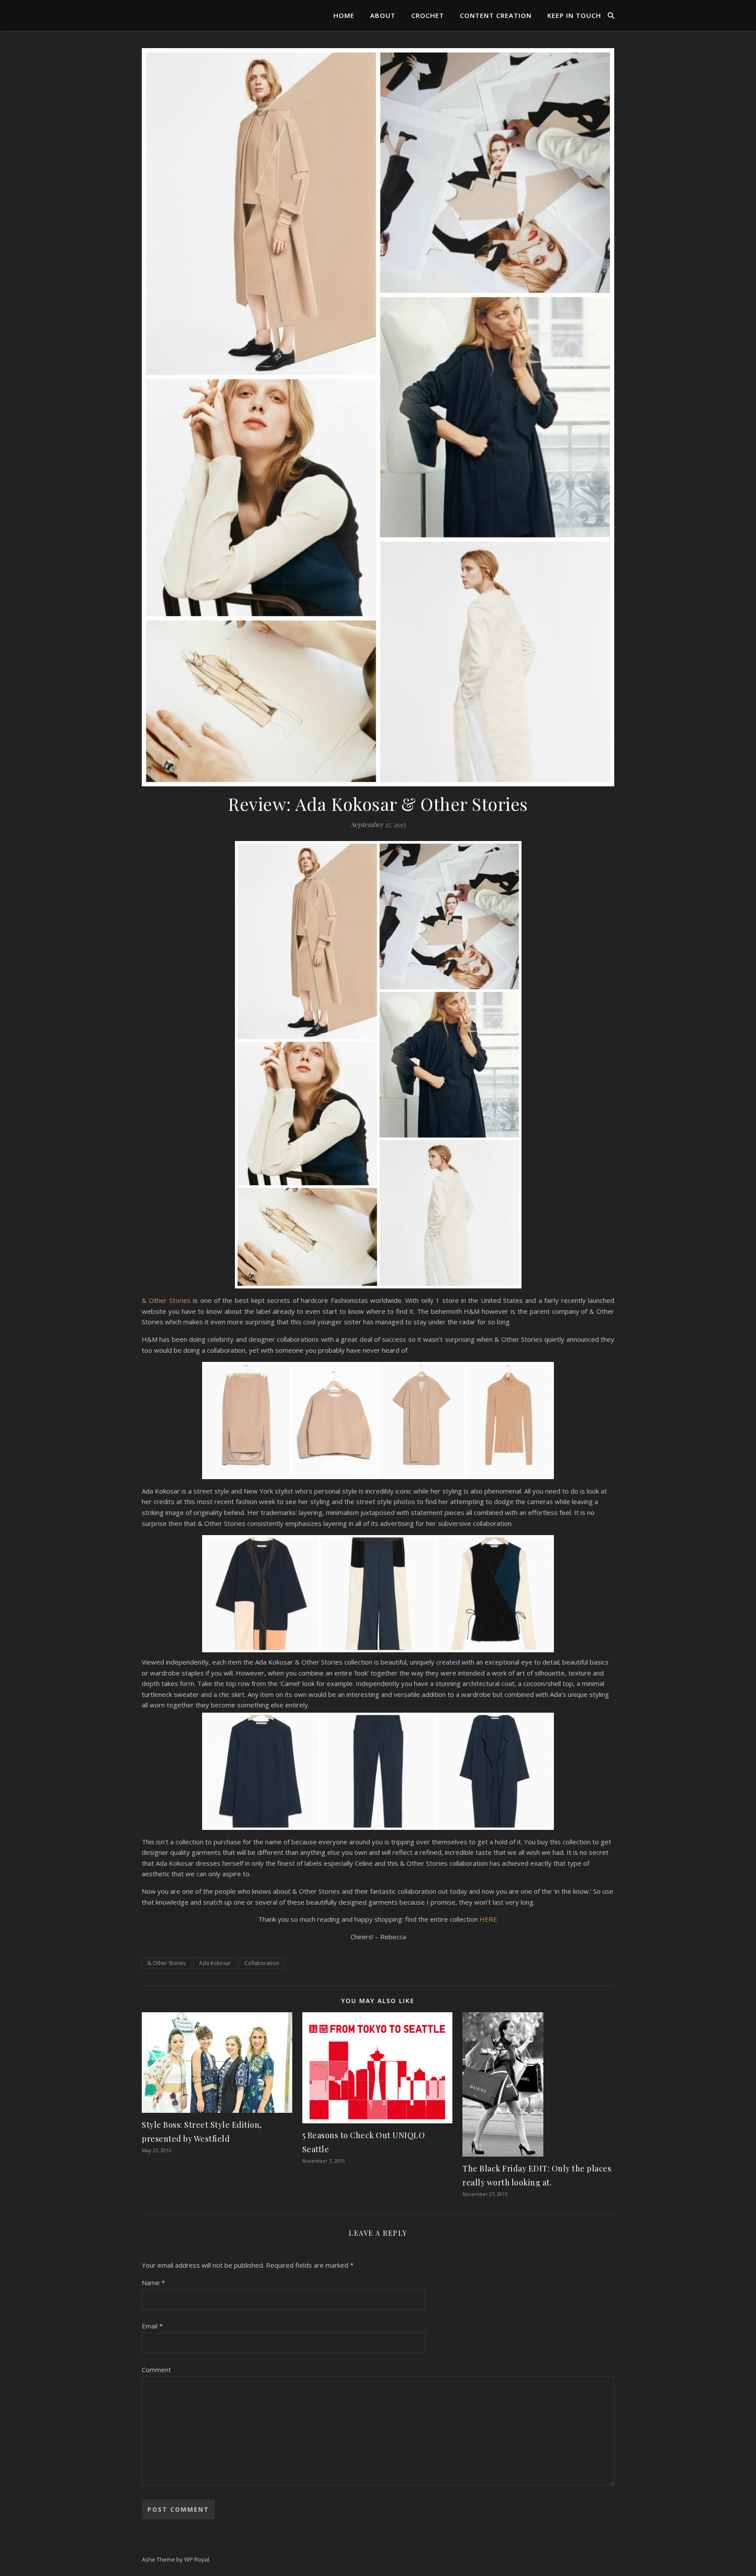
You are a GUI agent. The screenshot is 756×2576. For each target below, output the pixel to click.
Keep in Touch (574, 15)
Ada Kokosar (215, 1963)
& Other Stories (166, 1300)
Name (153, 2283)
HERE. (489, 1919)
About (383, 15)
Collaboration (262, 1963)
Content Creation (496, 15)
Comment (156, 2370)
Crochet (428, 15)
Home (344, 15)
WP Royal (197, 2559)
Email (152, 2326)
